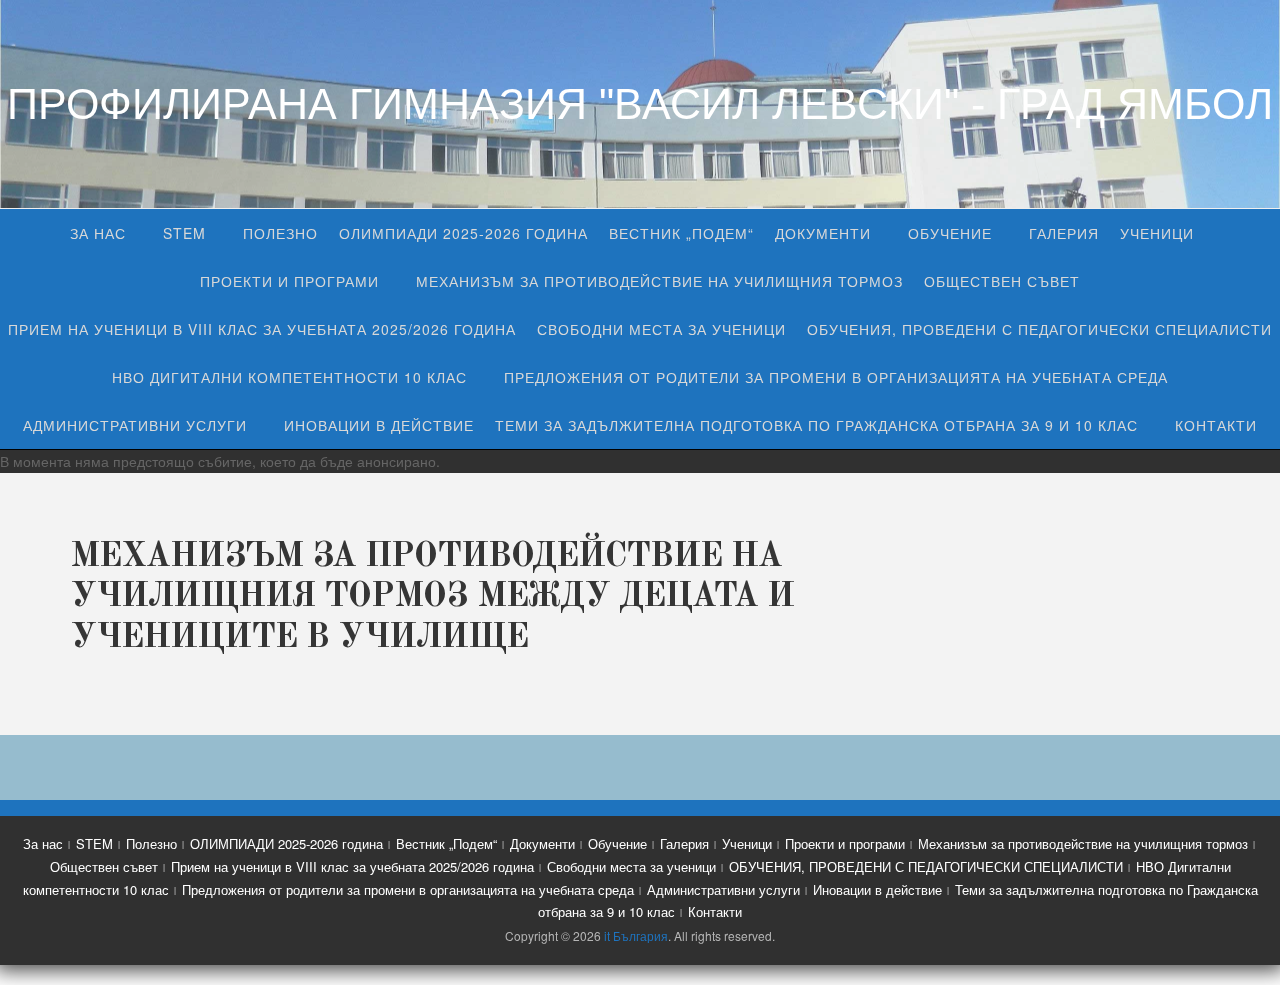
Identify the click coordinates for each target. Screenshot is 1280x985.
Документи (823, 233)
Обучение (950, 233)
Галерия (1064, 233)
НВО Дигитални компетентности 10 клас (289, 377)
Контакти (1216, 425)
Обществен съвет (1002, 281)
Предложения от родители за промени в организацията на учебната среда (836, 377)
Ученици (1157, 233)
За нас (98, 233)
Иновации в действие (379, 425)
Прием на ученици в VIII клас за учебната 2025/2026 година (262, 329)
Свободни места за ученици (661, 329)
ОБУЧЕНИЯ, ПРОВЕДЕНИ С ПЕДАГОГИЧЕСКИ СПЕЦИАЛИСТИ (1039, 329)
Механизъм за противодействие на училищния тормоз (659, 281)
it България (636, 935)
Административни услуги (135, 425)
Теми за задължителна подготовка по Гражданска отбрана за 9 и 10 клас (816, 425)
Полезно (280, 233)
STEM (184, 233)
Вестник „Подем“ (681, 233)
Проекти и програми (289, 281)
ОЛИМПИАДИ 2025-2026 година (463, 233)
